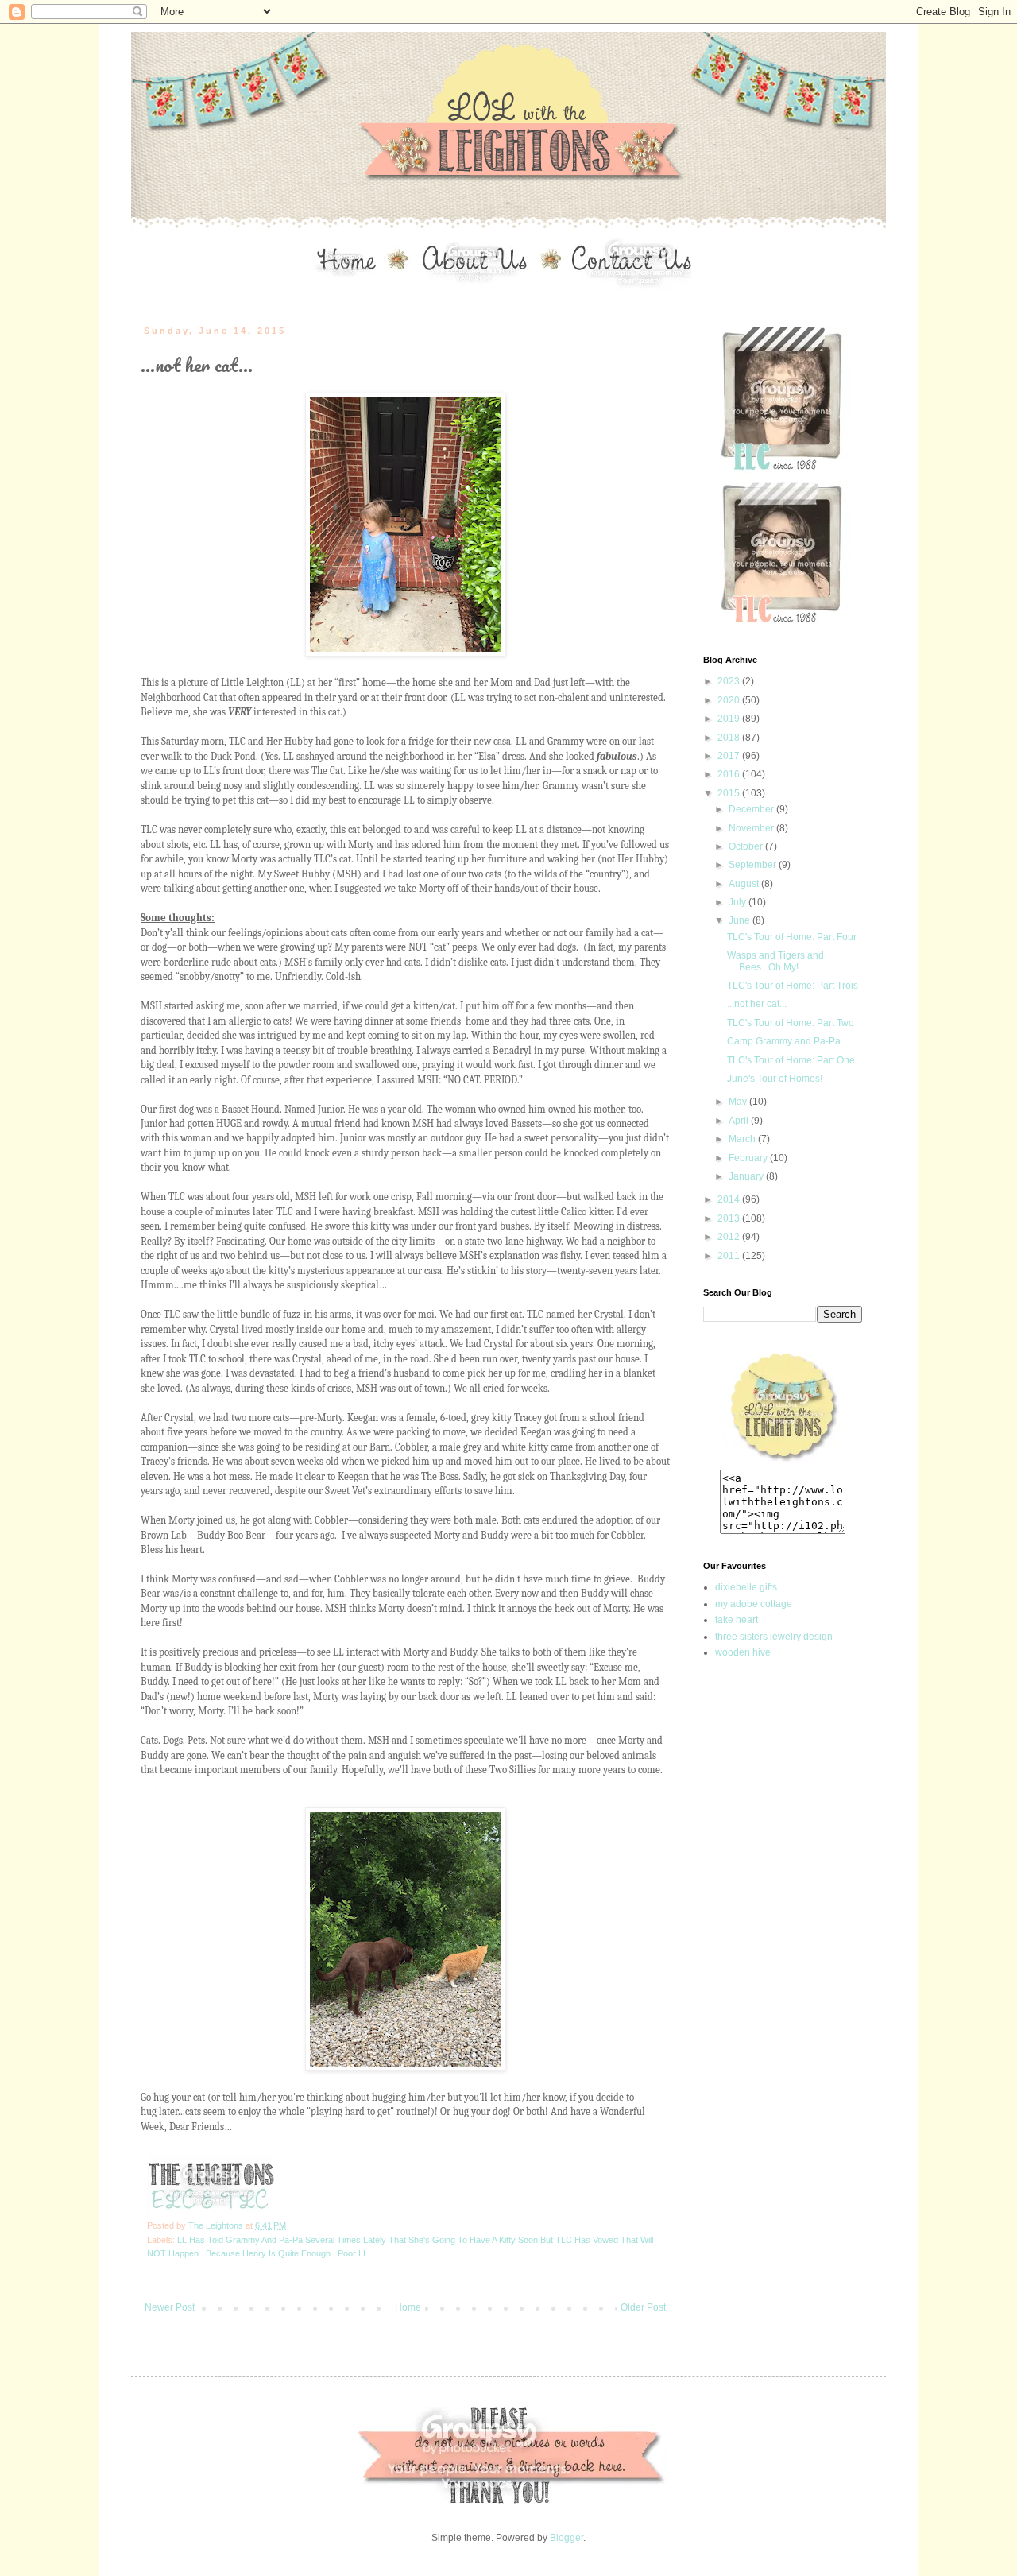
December (752, 809)
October (747, 846)
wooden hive (743, 1652)
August (745, 884)
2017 (730, 756)
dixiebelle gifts (746, 1587)
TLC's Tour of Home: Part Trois (793, 986)
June (741, 920)
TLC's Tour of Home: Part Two (791, 1023)
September (754, 865)
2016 (730, 774)
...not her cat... (757, 1004)
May (739, 1102)
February (749, 1158)
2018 (730, 738)
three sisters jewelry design (774, 1637)
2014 (730, 1199)
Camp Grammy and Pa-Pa (784, 1041)
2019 (730, 719)
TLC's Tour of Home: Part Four (792, 937)
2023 (730, 681)
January (747, 1176)
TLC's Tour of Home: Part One (791, 1060)
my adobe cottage (754, 1604)
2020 (730, 700)
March (743, 1139)
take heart (737, 1620)
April (740, 1121)
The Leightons (217, 2225)
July (739, 902)
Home (408, 2307)
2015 (730, 793)
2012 (730, 1237)
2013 (730, 1218)
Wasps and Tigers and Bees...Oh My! (775, 961)
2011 (730, 1256)
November (752, 828)
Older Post (643, 2307)
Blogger (567, 2538)
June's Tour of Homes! (775, 1079)
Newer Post (170, 2307)
